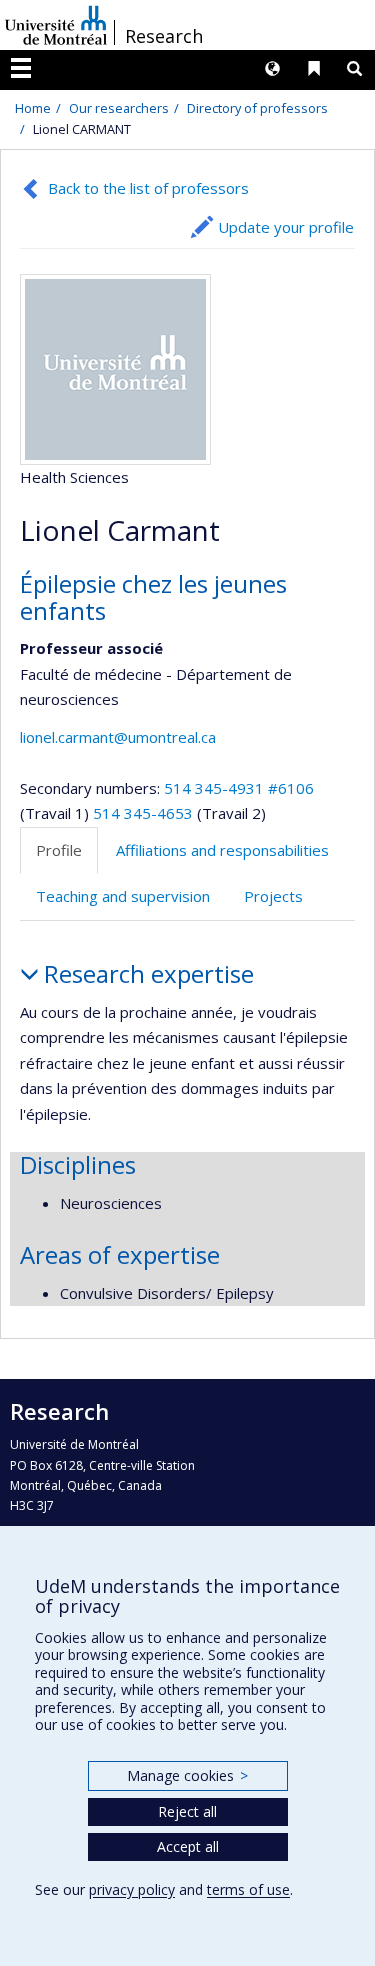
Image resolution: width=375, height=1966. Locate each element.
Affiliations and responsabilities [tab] (222, 850)
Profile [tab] (59, 850)
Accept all (188, 1846)
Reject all (187, 1811)
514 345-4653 (145, 813)
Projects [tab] (273, 896)
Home (33, 108)
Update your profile (286, 227)
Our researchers (119, 108)
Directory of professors (257, 108)
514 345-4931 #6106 (239, 788)
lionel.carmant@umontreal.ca (118, 737)
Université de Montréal (56, 25)
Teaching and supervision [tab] (123, 896)
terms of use (248, 1889)
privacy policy (132, 1889)
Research (164, 36)
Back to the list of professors (148, 188)
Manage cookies (187, 1775)
